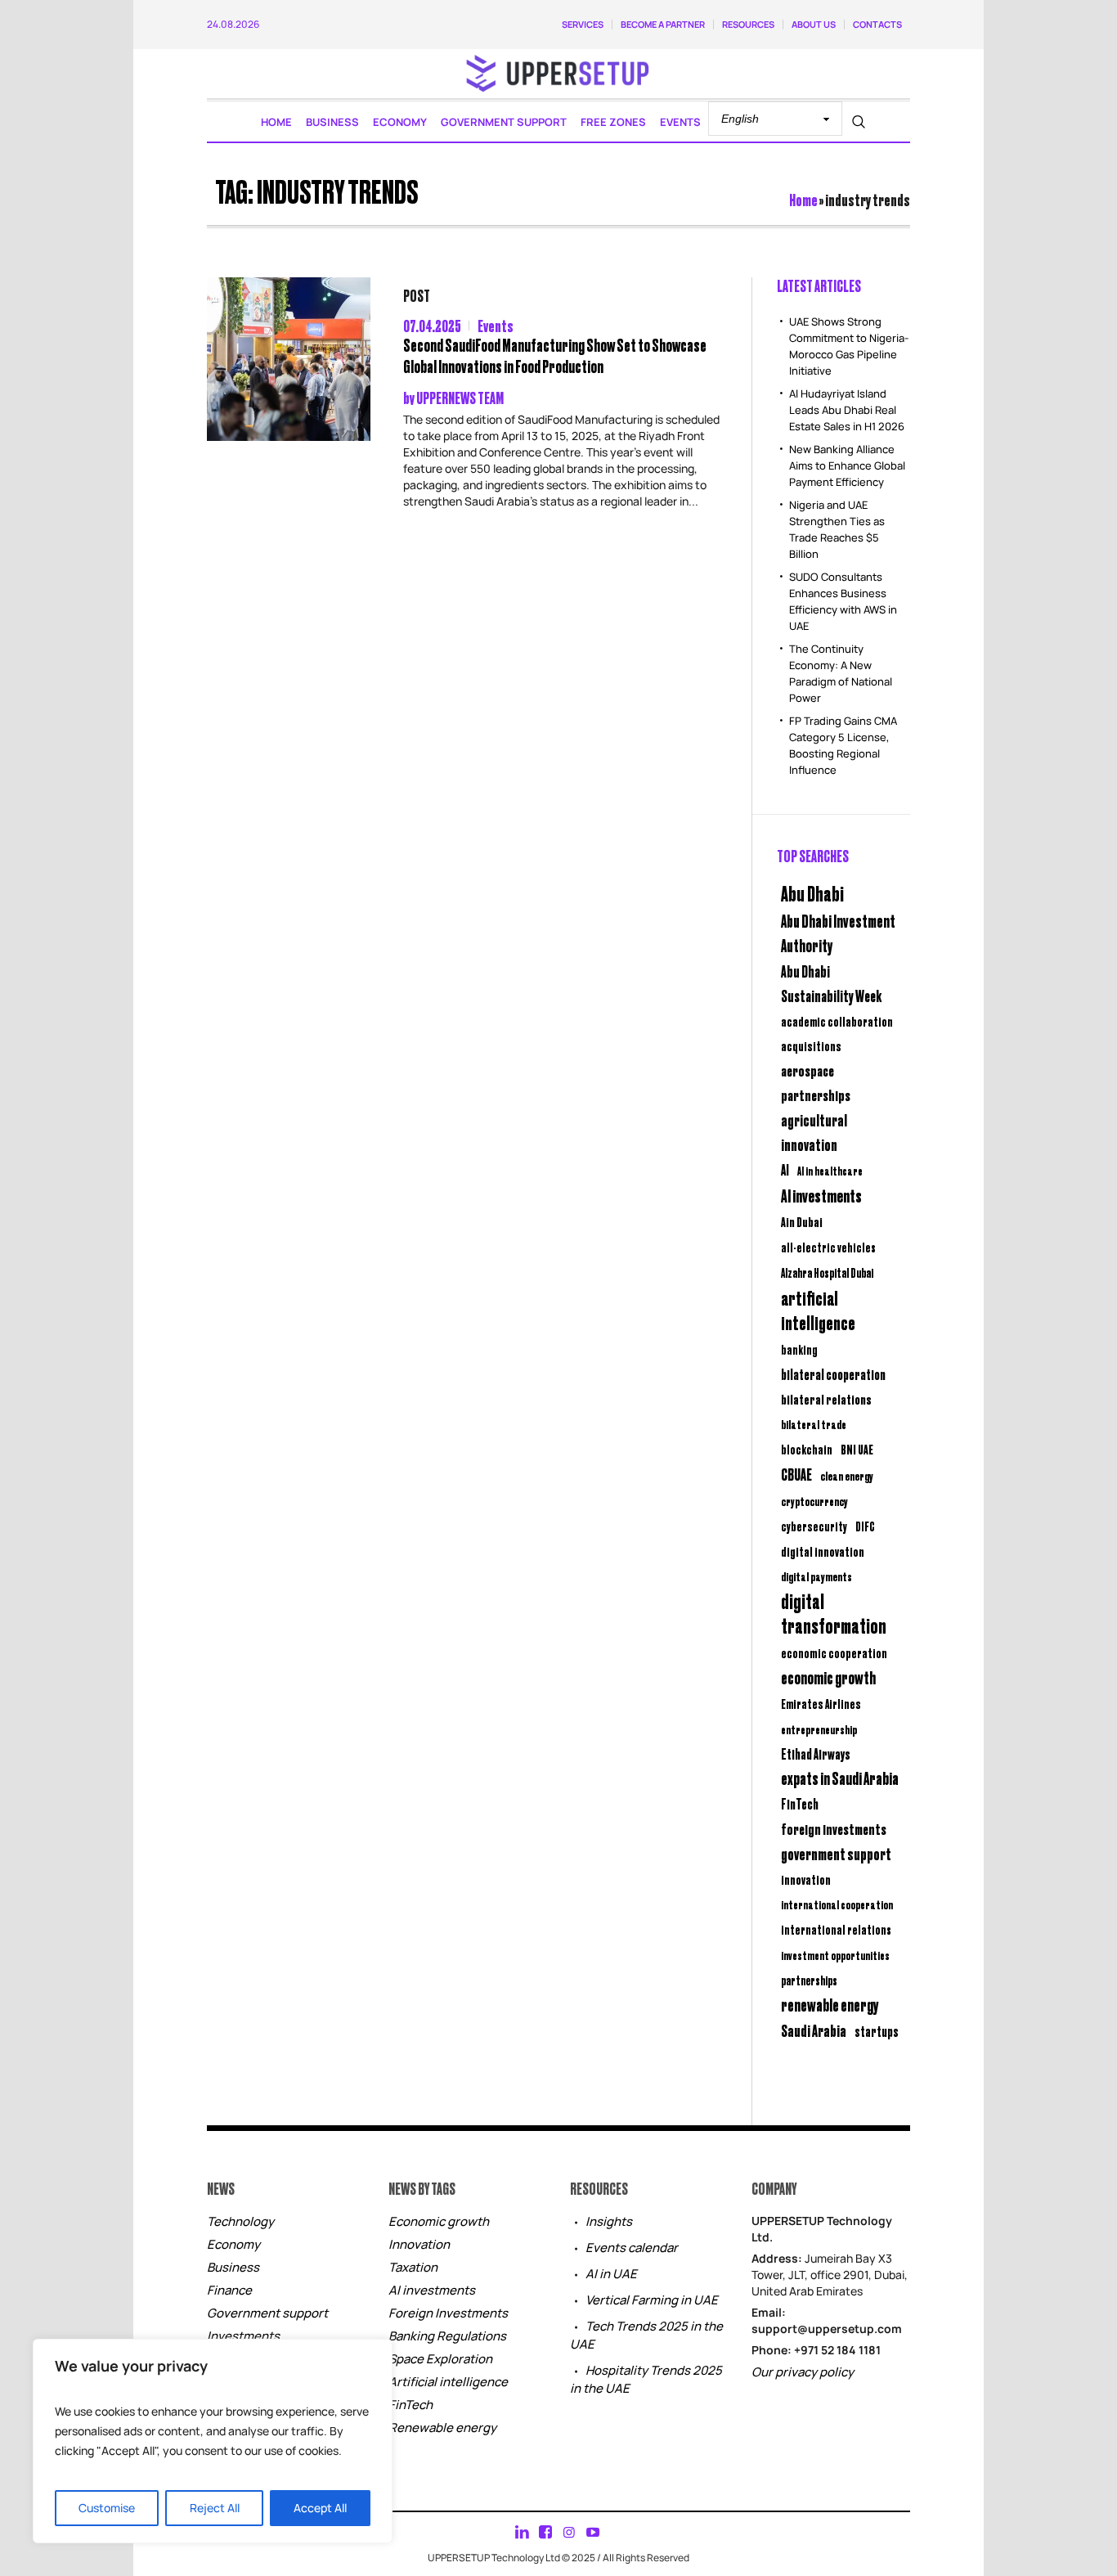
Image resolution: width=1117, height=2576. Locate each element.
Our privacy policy (803, 2372)
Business (233, 2267)
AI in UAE (611, 2274)
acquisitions (811, 1045)
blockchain (807, 1449)
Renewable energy (442, 2428)
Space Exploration (440, 2359)
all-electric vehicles (828, 1247)
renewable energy (830, 2005)
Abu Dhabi (812, 892)
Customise (107, 2508)
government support (836, 1853)
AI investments (821, 1195)
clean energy (847, 1475)
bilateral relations (826, 1399)
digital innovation (823, 1551)
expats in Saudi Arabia (840, 1778)
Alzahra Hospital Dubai (827, 1272)
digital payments (816, 1576)
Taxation (413, 2267)
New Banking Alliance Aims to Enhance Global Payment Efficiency (847, 465)
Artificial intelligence (448, 2382)
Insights (609, 2221)
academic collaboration (837, 1021)
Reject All (215, 2508)
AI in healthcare (830, 1171)
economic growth (828, 1677)
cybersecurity (814, 1526)
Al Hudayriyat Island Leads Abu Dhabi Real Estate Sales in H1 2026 (847, 410)
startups (877, 2031)
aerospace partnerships (816, 1082)
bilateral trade (814, 1424)
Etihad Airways (816, 1754)
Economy (233, 2244)
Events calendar (632, 2248)
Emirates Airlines (821, 1704)
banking (799, 1349)
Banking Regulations (447, 2336)
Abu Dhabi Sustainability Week (831, 983)
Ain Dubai (802, 1222)
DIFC (865, 1526)
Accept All (320, 2508)
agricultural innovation (814, 1132)
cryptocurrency (814, 1501)
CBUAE (796, 1474)
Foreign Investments (448, 2313)
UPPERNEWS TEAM (460, 397)
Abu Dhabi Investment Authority (838, 933)
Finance (229, 2290)
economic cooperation (834, 1653)
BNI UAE (857, 1449)
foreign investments (834, 1828)
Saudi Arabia (814, 2030)
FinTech (800, 1804)
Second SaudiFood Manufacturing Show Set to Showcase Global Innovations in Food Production (555, 355)
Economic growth (439, 2221)
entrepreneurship (819, 1729)
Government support (267, 2313)
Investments (243, 2336)
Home (803, 199)
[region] (213, 2441)
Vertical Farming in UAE (652, 2300)
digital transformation (834, 1613)
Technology (240, 2221)
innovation (806, 1879)
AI (785, 1169)
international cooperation (837, 1904)
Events (496, 325)
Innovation (419, 2244)
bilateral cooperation (833, 1374)
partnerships (809, 1980)
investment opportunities (835, 1955)
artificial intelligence (818, 1310)
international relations (836, 1929)
